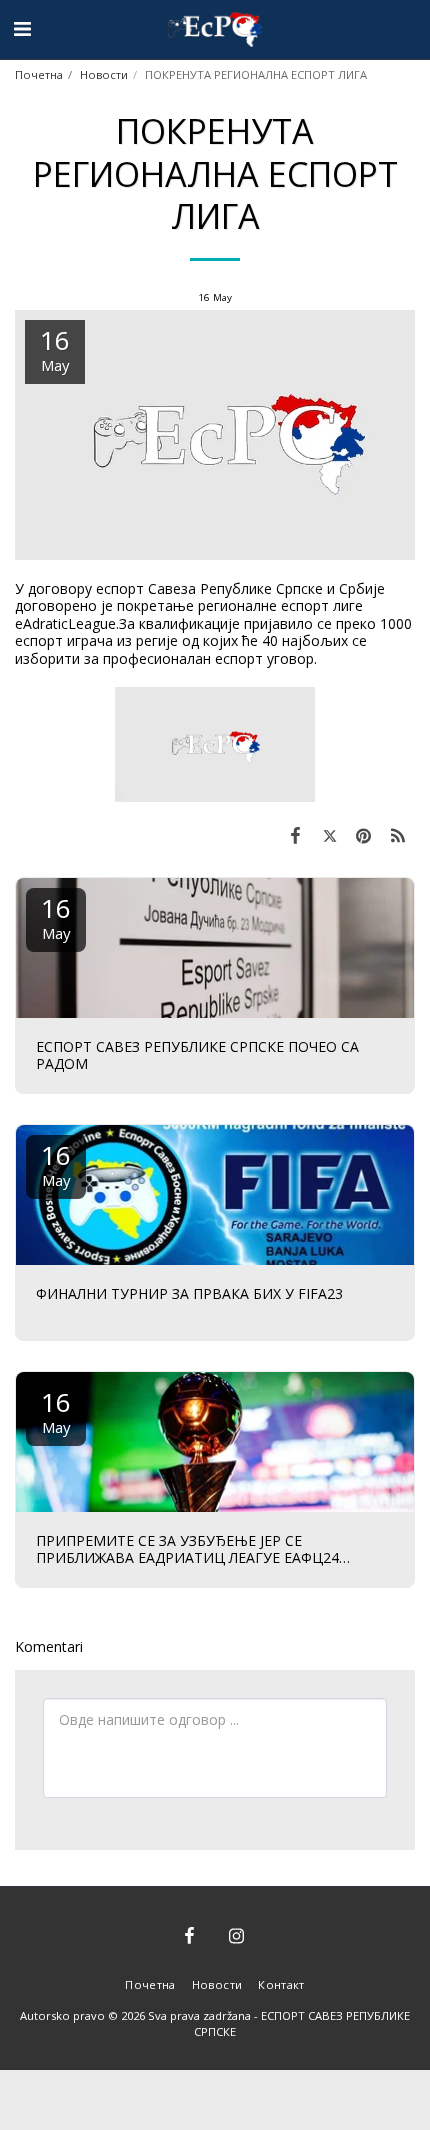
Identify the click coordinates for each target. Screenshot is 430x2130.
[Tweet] (329, 835)
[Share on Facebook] (295, 835)
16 (56, 916)
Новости (104, 74)
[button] (22, 28)
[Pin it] (364, 835)
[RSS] (398, 835)
